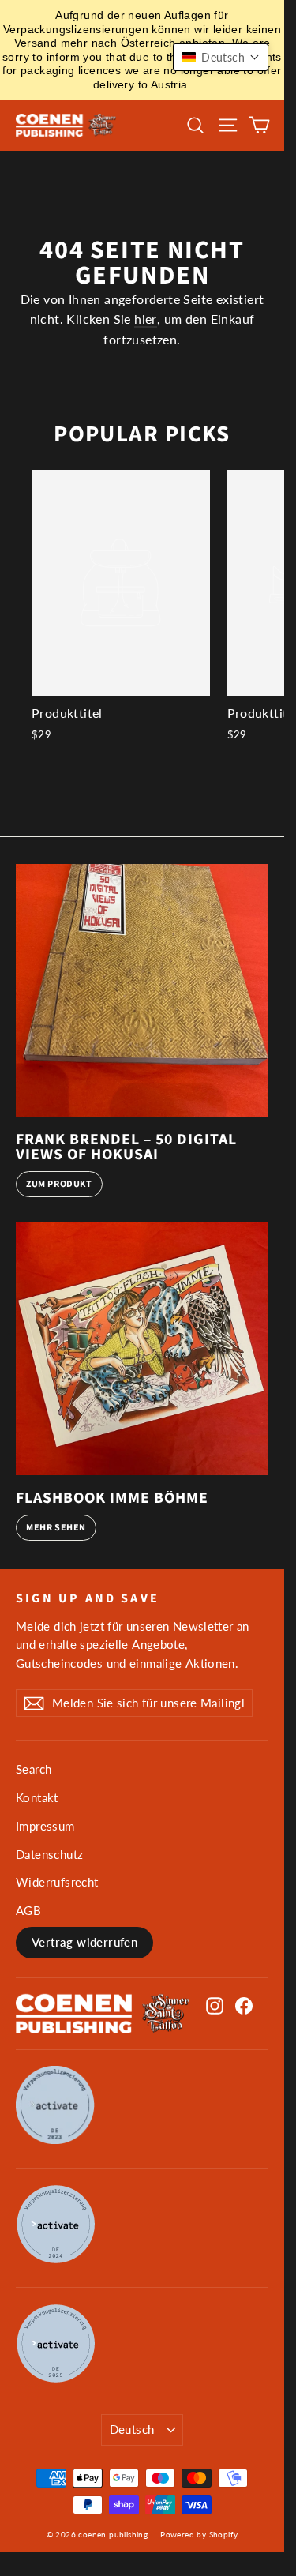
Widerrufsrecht (57, 1882)
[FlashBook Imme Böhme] (142, 1349)
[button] (221, 57)
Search (34, 1769)
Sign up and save (88, 1598)
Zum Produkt (59, 1184)
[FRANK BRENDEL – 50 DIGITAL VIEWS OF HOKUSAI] (142, 990)
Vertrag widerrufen (84, 1942)
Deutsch (132, 2429)
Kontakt (37, 1797)
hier (146, 319)
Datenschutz (49, 1854)
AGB (28, 1910)
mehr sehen (56, 1528)
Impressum (45, 1826)
